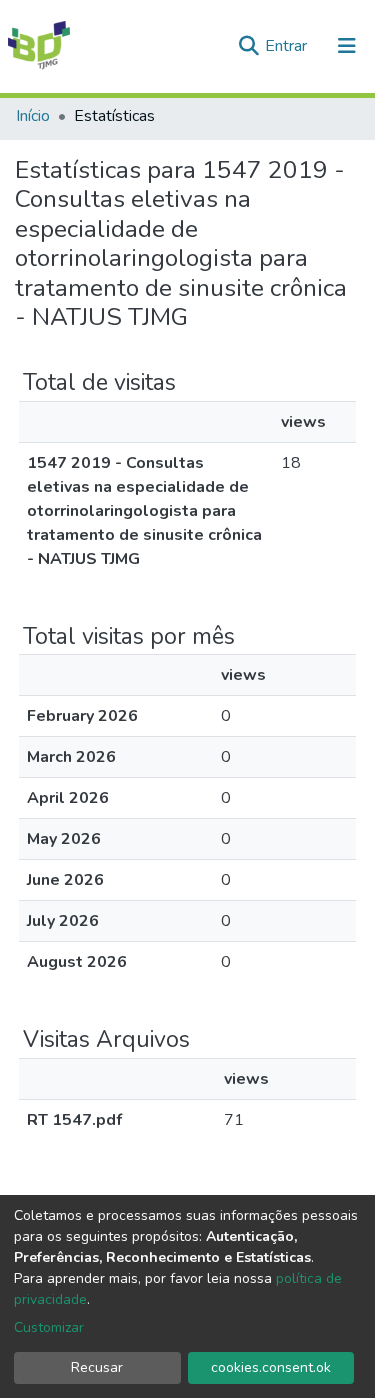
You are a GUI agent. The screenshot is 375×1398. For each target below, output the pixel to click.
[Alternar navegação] (347, 46)
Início (33, 116)
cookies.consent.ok (271, 1367)
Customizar (49, 1327)
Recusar (97, 1367)
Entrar (288, 46)
